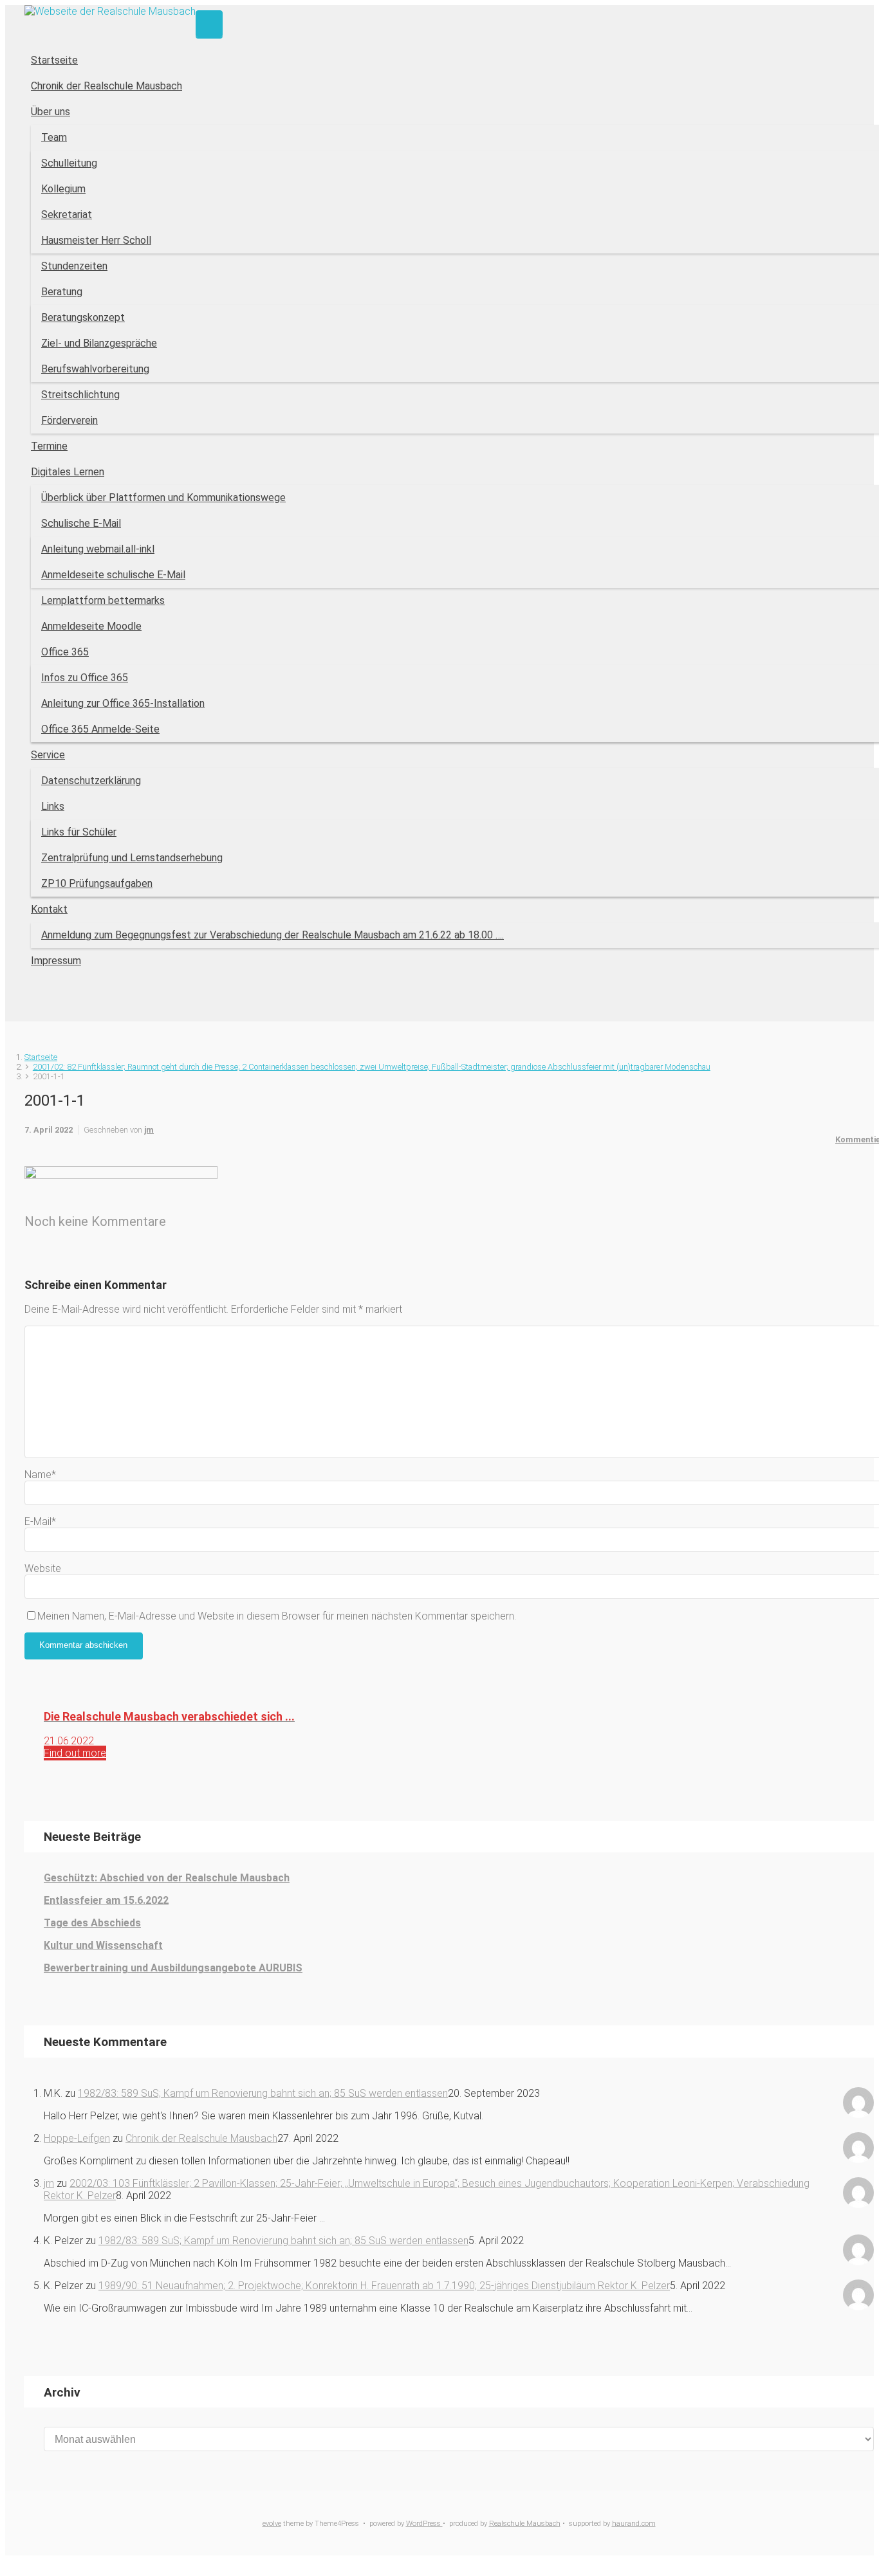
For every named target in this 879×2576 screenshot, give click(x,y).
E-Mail (40, 1521)
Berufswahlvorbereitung (95, 369)
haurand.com (634, 2524)
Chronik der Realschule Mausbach (106, 86)
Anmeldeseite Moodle (91, 626)
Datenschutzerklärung (91, 781)
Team (54, 137)
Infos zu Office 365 (85, 678)
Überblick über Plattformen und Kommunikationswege (163, 498)
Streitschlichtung (80, 395)
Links (53, 806)
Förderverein (69, 420)
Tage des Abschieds (92, 1923)
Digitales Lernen (68, 472)
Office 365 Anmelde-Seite (100, 729)
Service (48, 755)
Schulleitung (69, 163)
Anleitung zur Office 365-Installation (123, 703)
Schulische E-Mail (81, 523)
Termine (49, 446)
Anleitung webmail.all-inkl (98, 549)
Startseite (54, 60)
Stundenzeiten (74, 266)
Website (43, 1568)
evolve (272, 2524)
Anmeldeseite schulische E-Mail (113, 575)
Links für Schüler (79, 832)
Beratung (62, 292)
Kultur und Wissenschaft (103, 1945)
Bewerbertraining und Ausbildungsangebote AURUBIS (173, 1968)
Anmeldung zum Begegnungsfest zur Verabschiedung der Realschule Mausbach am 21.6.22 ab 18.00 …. (273, 935)
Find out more (75, 1753)
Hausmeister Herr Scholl (96, 240)
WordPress (424, 2524)
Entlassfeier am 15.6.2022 (106, 1900)
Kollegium (63, 189)
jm (149, 1130)
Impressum (56, 961)
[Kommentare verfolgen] (32, 1258)
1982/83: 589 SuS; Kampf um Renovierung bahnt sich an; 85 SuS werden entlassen (263, 2093)
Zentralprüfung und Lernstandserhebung (132, 858)
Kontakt (49, 909)
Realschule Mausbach (525, 2524)
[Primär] (209, 24)
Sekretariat (67, 215)
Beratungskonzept (83, 317)
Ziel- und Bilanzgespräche (99, 343)
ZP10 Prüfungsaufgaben (97, 883)
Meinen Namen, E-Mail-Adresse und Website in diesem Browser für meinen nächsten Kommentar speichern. (277, 1616)
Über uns (51, 112)
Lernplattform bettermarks (103, 600)
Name (40, 1475)
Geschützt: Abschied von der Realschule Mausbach (167, 1878)
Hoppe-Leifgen (77, 2138)
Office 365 (65, 652)
